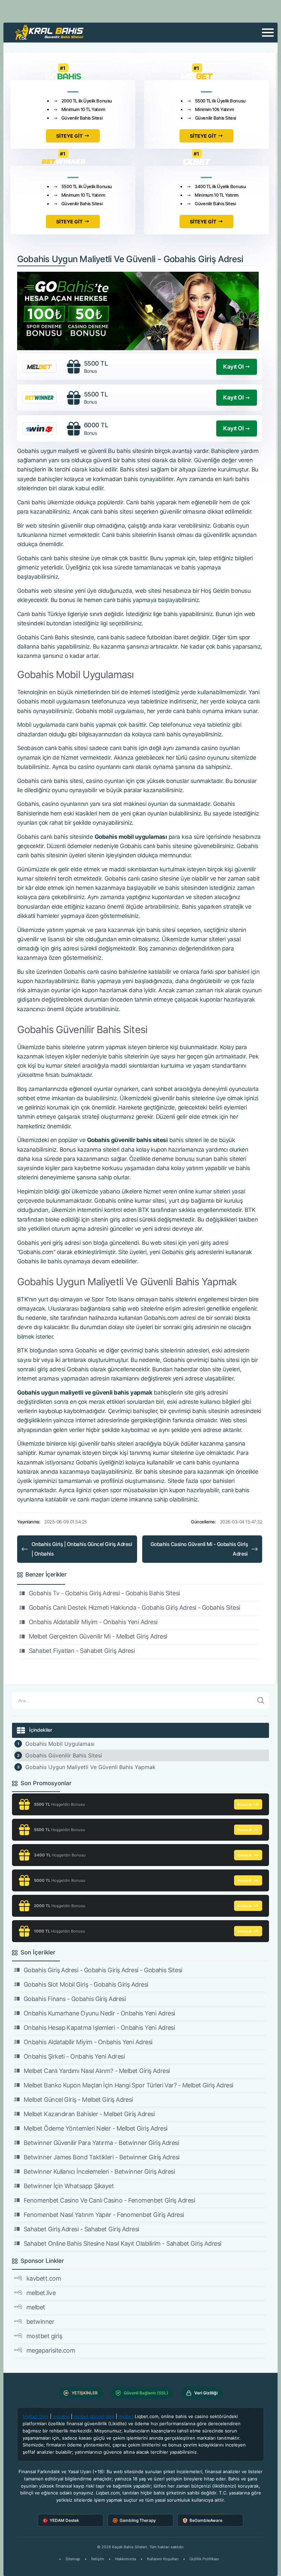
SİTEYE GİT (69, 136)
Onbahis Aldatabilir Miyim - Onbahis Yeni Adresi (93, 1622)
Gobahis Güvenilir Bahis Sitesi (64, 1755)
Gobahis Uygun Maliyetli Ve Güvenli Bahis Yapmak (90, 1767)
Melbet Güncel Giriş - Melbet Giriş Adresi (78, 2100)
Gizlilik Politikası (204, 2559)
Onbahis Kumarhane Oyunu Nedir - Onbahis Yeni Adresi (99, 2013)
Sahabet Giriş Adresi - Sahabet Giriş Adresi (81, 2229)
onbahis (61, 2416)
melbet (36, 2307)
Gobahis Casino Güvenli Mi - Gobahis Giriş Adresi (199, 1549)
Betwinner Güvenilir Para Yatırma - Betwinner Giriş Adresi (101, 2143)
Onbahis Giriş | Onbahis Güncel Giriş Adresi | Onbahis (82, 1549)
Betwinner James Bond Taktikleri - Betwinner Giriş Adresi (102, 2157)
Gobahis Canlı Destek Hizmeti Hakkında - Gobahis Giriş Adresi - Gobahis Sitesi (134, 1608)
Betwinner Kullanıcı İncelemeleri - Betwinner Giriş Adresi (99, 2172)
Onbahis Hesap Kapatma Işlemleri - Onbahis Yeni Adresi (99, 2028)
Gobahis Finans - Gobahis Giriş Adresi (75, 1999)
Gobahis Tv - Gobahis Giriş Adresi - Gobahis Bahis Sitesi (104, 1593)
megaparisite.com (51, 2350)
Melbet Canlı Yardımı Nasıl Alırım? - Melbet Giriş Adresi (97, 2071)
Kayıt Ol (233, 367)
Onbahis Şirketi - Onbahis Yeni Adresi (74, 2056)
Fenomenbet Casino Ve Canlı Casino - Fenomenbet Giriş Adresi (109, 2200)
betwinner (40, 2322)
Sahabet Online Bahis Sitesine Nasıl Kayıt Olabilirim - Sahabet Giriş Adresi (123, 2243)
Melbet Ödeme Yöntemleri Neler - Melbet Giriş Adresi (95, 2128)
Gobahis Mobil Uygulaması (60, 1744)
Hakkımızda (126, 2559)
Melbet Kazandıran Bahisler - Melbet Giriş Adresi (89, 2114)
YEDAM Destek (64, 2520)
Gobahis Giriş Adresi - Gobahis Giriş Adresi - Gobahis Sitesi (103, 1970)
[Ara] (261, 1701)
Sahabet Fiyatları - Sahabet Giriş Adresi (82, 1651)
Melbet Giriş (36, 2416)
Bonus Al (245, 1804)
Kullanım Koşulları (163, 2559)
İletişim (98, 2559)
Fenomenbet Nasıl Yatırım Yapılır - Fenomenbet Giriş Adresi (104, 2215)
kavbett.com (44, 2278)
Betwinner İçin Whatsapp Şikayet (69, 2186)
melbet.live (41, 2293)
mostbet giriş (44, 2336)
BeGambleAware (206, 2520)
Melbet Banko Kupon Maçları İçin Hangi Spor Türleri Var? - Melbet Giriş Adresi (128, 2085)
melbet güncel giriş (94, 2416)
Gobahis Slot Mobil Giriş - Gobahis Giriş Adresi (86, 1984)
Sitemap (73, 2559)
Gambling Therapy (138, 2520)
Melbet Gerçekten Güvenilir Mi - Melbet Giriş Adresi (98, 1636)
